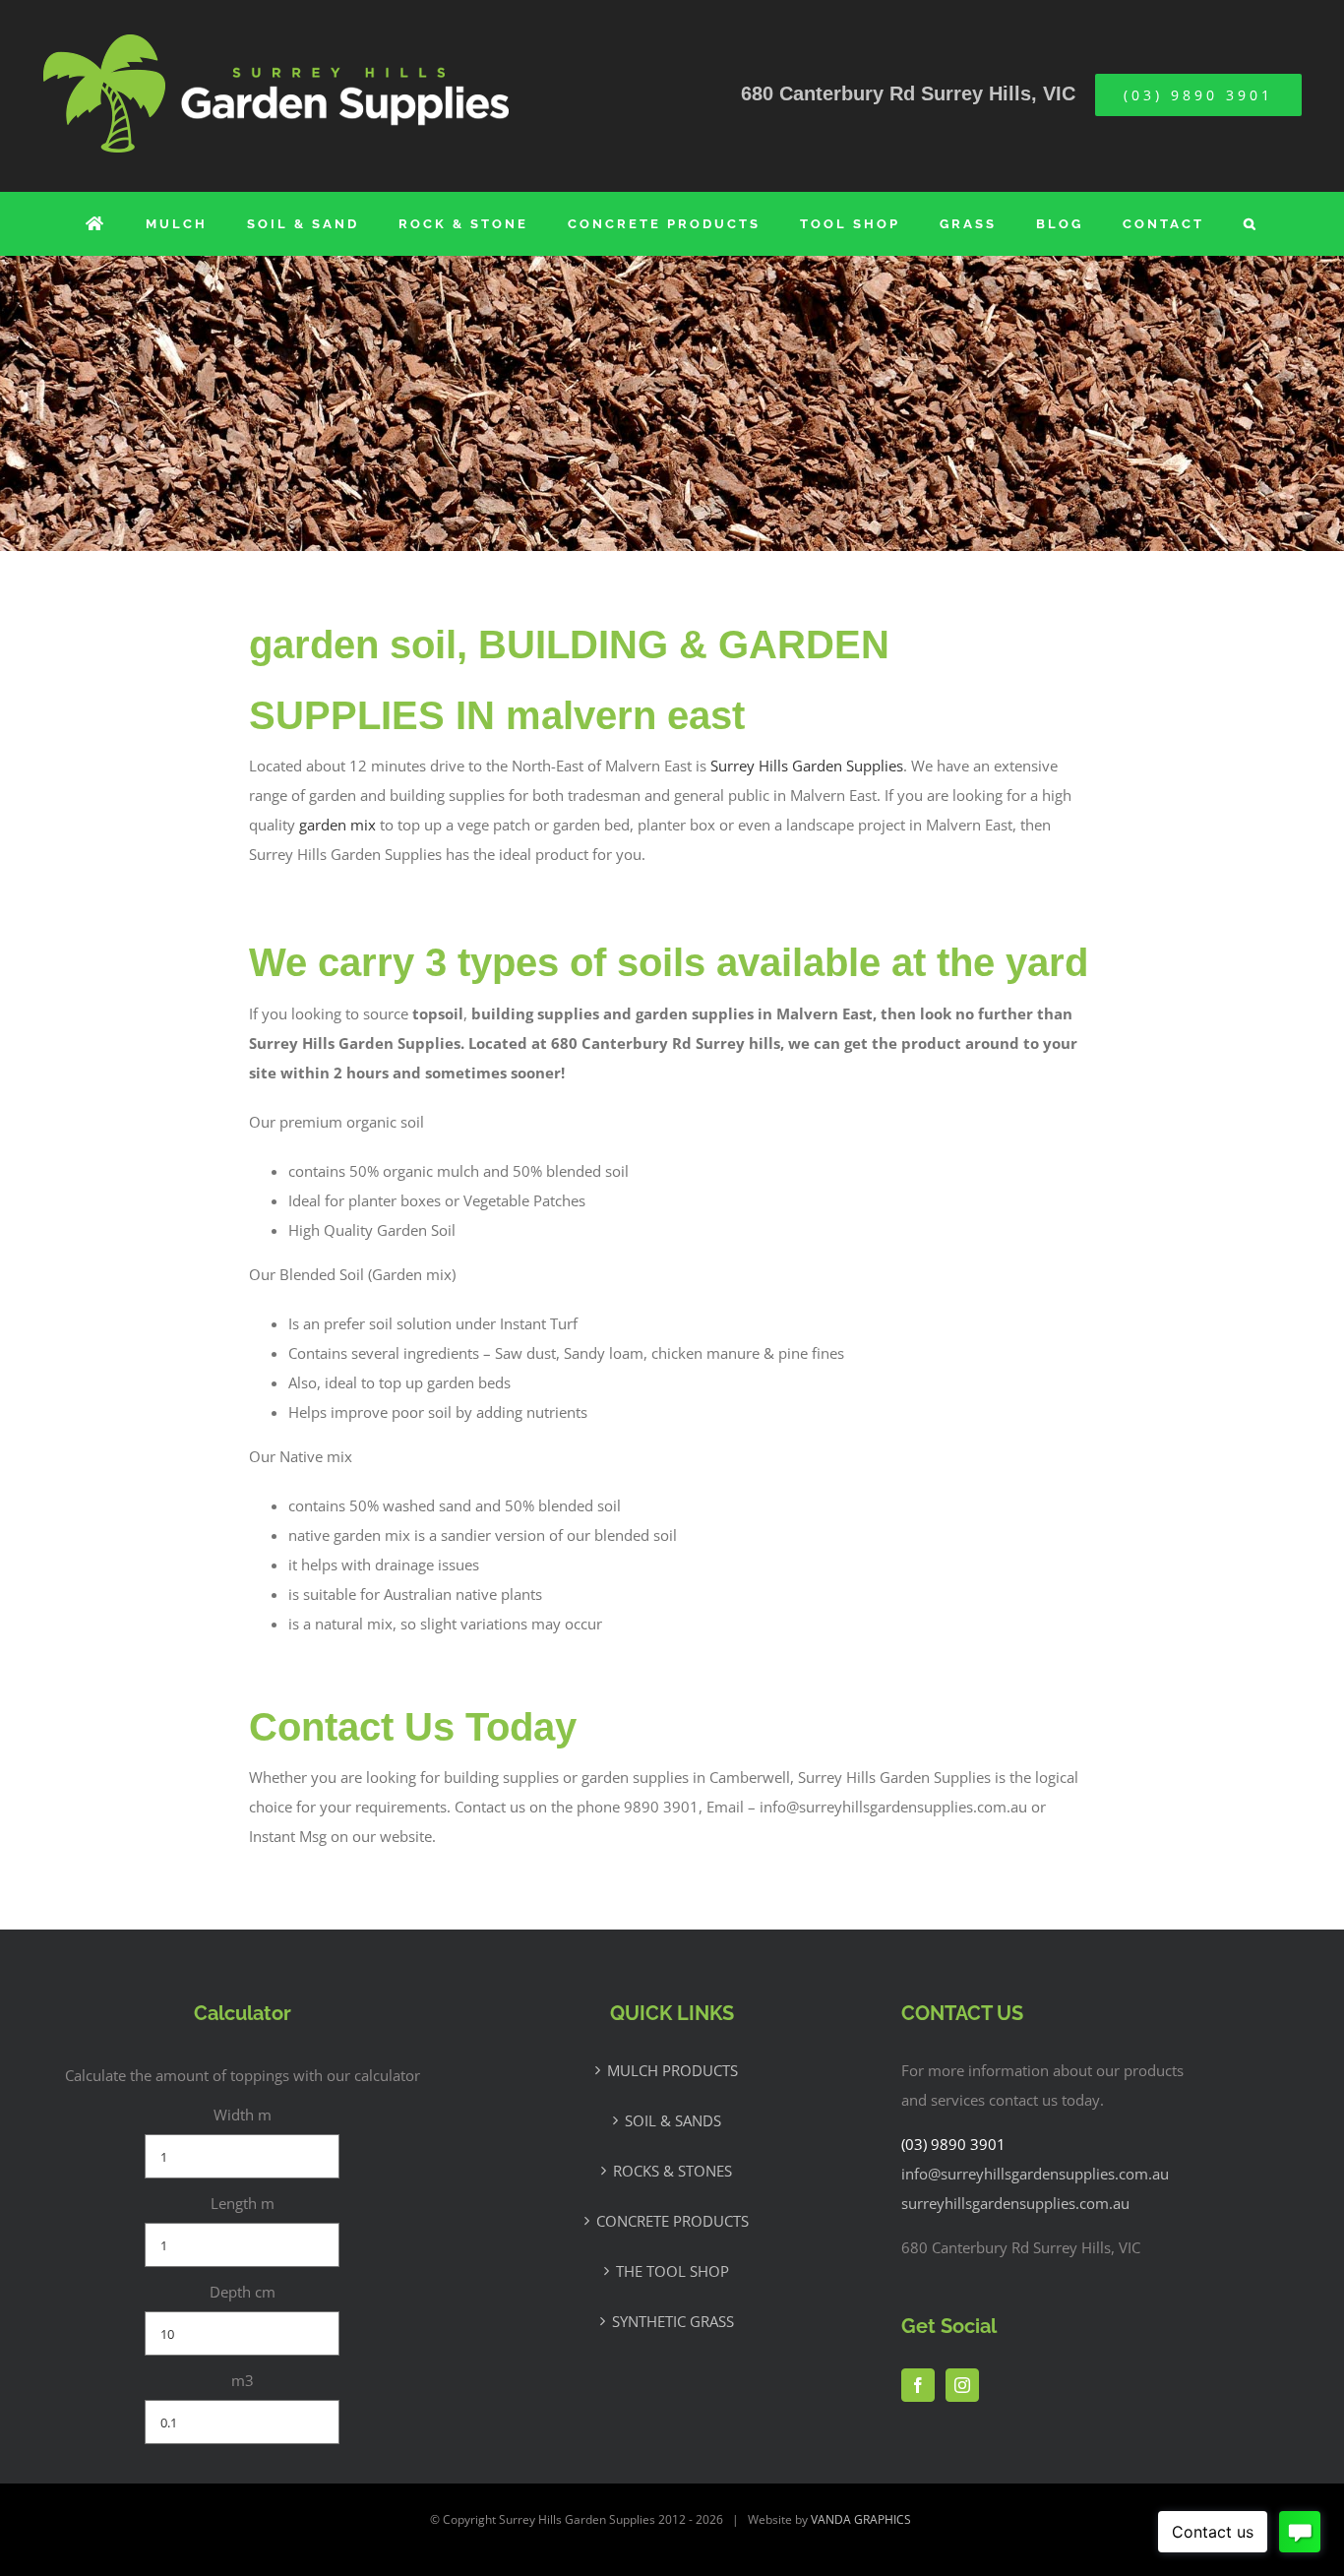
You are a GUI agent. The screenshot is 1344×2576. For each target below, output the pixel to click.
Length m (243, 2203)
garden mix (337, 825)
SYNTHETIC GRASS (673, 2321)
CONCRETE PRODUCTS (672, 2221)
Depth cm (243, 2292)
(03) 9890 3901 (953, 2144)
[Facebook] (918, 2385)
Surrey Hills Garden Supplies (807, 766)
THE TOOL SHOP (672, 2271)
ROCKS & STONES (672, 2171)
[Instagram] (962, 2385)
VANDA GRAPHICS (861, 2519)
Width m (243, 2115)
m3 (243, 2380)
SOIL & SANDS (673, 2120)
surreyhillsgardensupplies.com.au (1015, 2203)
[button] (1251, 224)
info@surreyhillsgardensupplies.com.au (1035, 2174)
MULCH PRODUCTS (672, 2070)
